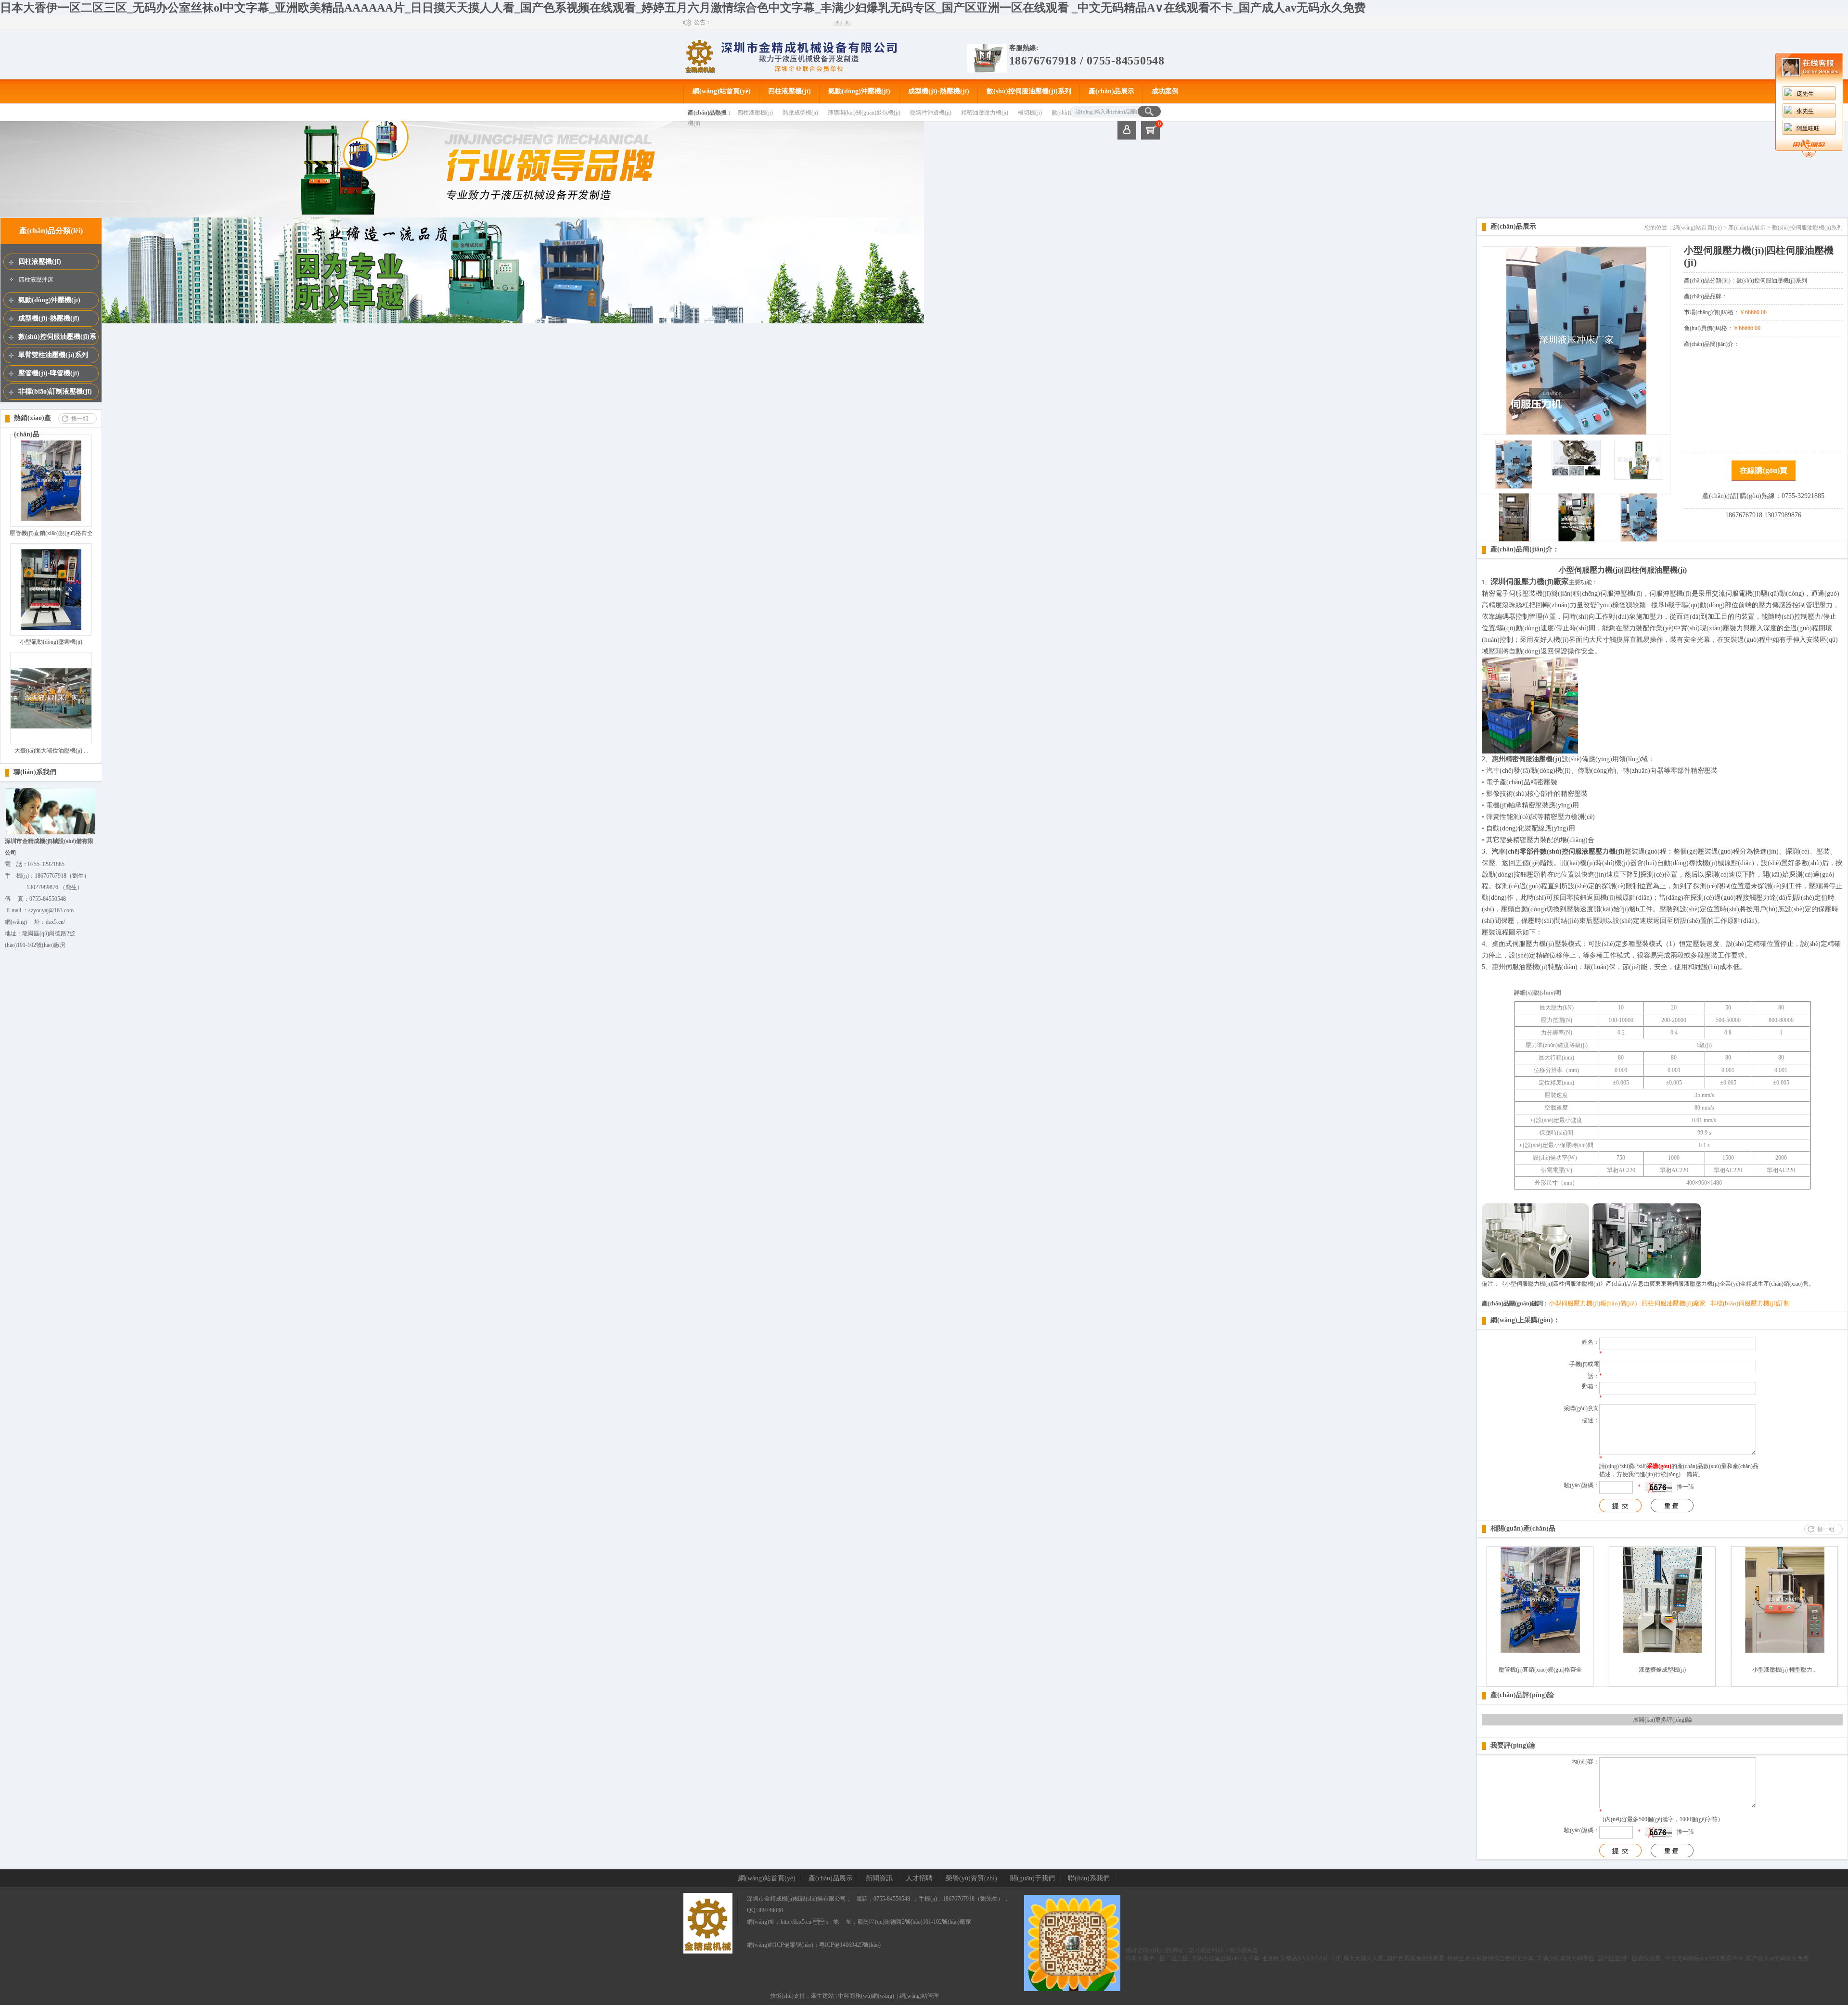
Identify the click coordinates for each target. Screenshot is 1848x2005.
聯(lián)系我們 (35, 772)
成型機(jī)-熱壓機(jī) (939, 91)
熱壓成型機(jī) (800, 113)
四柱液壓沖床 (36, 280)
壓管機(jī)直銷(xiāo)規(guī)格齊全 (51, 533)
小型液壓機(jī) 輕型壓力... (1784, 1670)
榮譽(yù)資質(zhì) (971, 1878)
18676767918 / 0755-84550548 (1087, 61)
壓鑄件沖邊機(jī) (931, 113)
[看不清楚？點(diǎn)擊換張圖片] (1659, 1832)
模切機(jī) (1030, 113)
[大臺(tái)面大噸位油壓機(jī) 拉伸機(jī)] (51, 727)
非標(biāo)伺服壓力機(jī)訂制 (1750, 1303)
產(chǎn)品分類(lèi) (51, 231)
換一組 (80, 419)
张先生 (1805, 111)
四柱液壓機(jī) (789, 91)
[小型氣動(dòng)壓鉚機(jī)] (51, 628)
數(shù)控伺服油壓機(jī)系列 (1029, 91)
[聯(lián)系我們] (51, 833)
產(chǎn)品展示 (1111, 91)
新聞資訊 (879, 1878)
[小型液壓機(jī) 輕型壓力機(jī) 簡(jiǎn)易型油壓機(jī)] (1785, 1651)
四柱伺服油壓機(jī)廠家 (1674, 1303)
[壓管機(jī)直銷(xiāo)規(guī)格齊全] (51, 519)
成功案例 (1165, 91)
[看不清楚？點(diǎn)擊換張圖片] (1659, 1487)
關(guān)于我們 (1033, 1878)
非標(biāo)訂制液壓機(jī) (55, 391)
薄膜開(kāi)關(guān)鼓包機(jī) (864, 113)
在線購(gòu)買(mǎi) (1764, 473)
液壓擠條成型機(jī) (1662, 1670)
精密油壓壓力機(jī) (985, 113)
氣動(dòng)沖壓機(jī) (859, 91)
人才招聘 (919, 1878)
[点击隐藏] (1809, 155)
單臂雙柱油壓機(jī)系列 (53, 355)
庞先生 (1805, 94)
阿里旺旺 (1808, 128)
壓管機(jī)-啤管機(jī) (49, 373)
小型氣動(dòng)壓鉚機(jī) (51, 642)
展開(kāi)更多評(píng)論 (1662, 1720)
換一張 (1685, 1487)
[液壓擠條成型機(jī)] (1662, 1651)
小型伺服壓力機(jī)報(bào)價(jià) (1593, 1303)
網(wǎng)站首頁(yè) (722, 91)
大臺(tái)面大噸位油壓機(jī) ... (51, 751)
